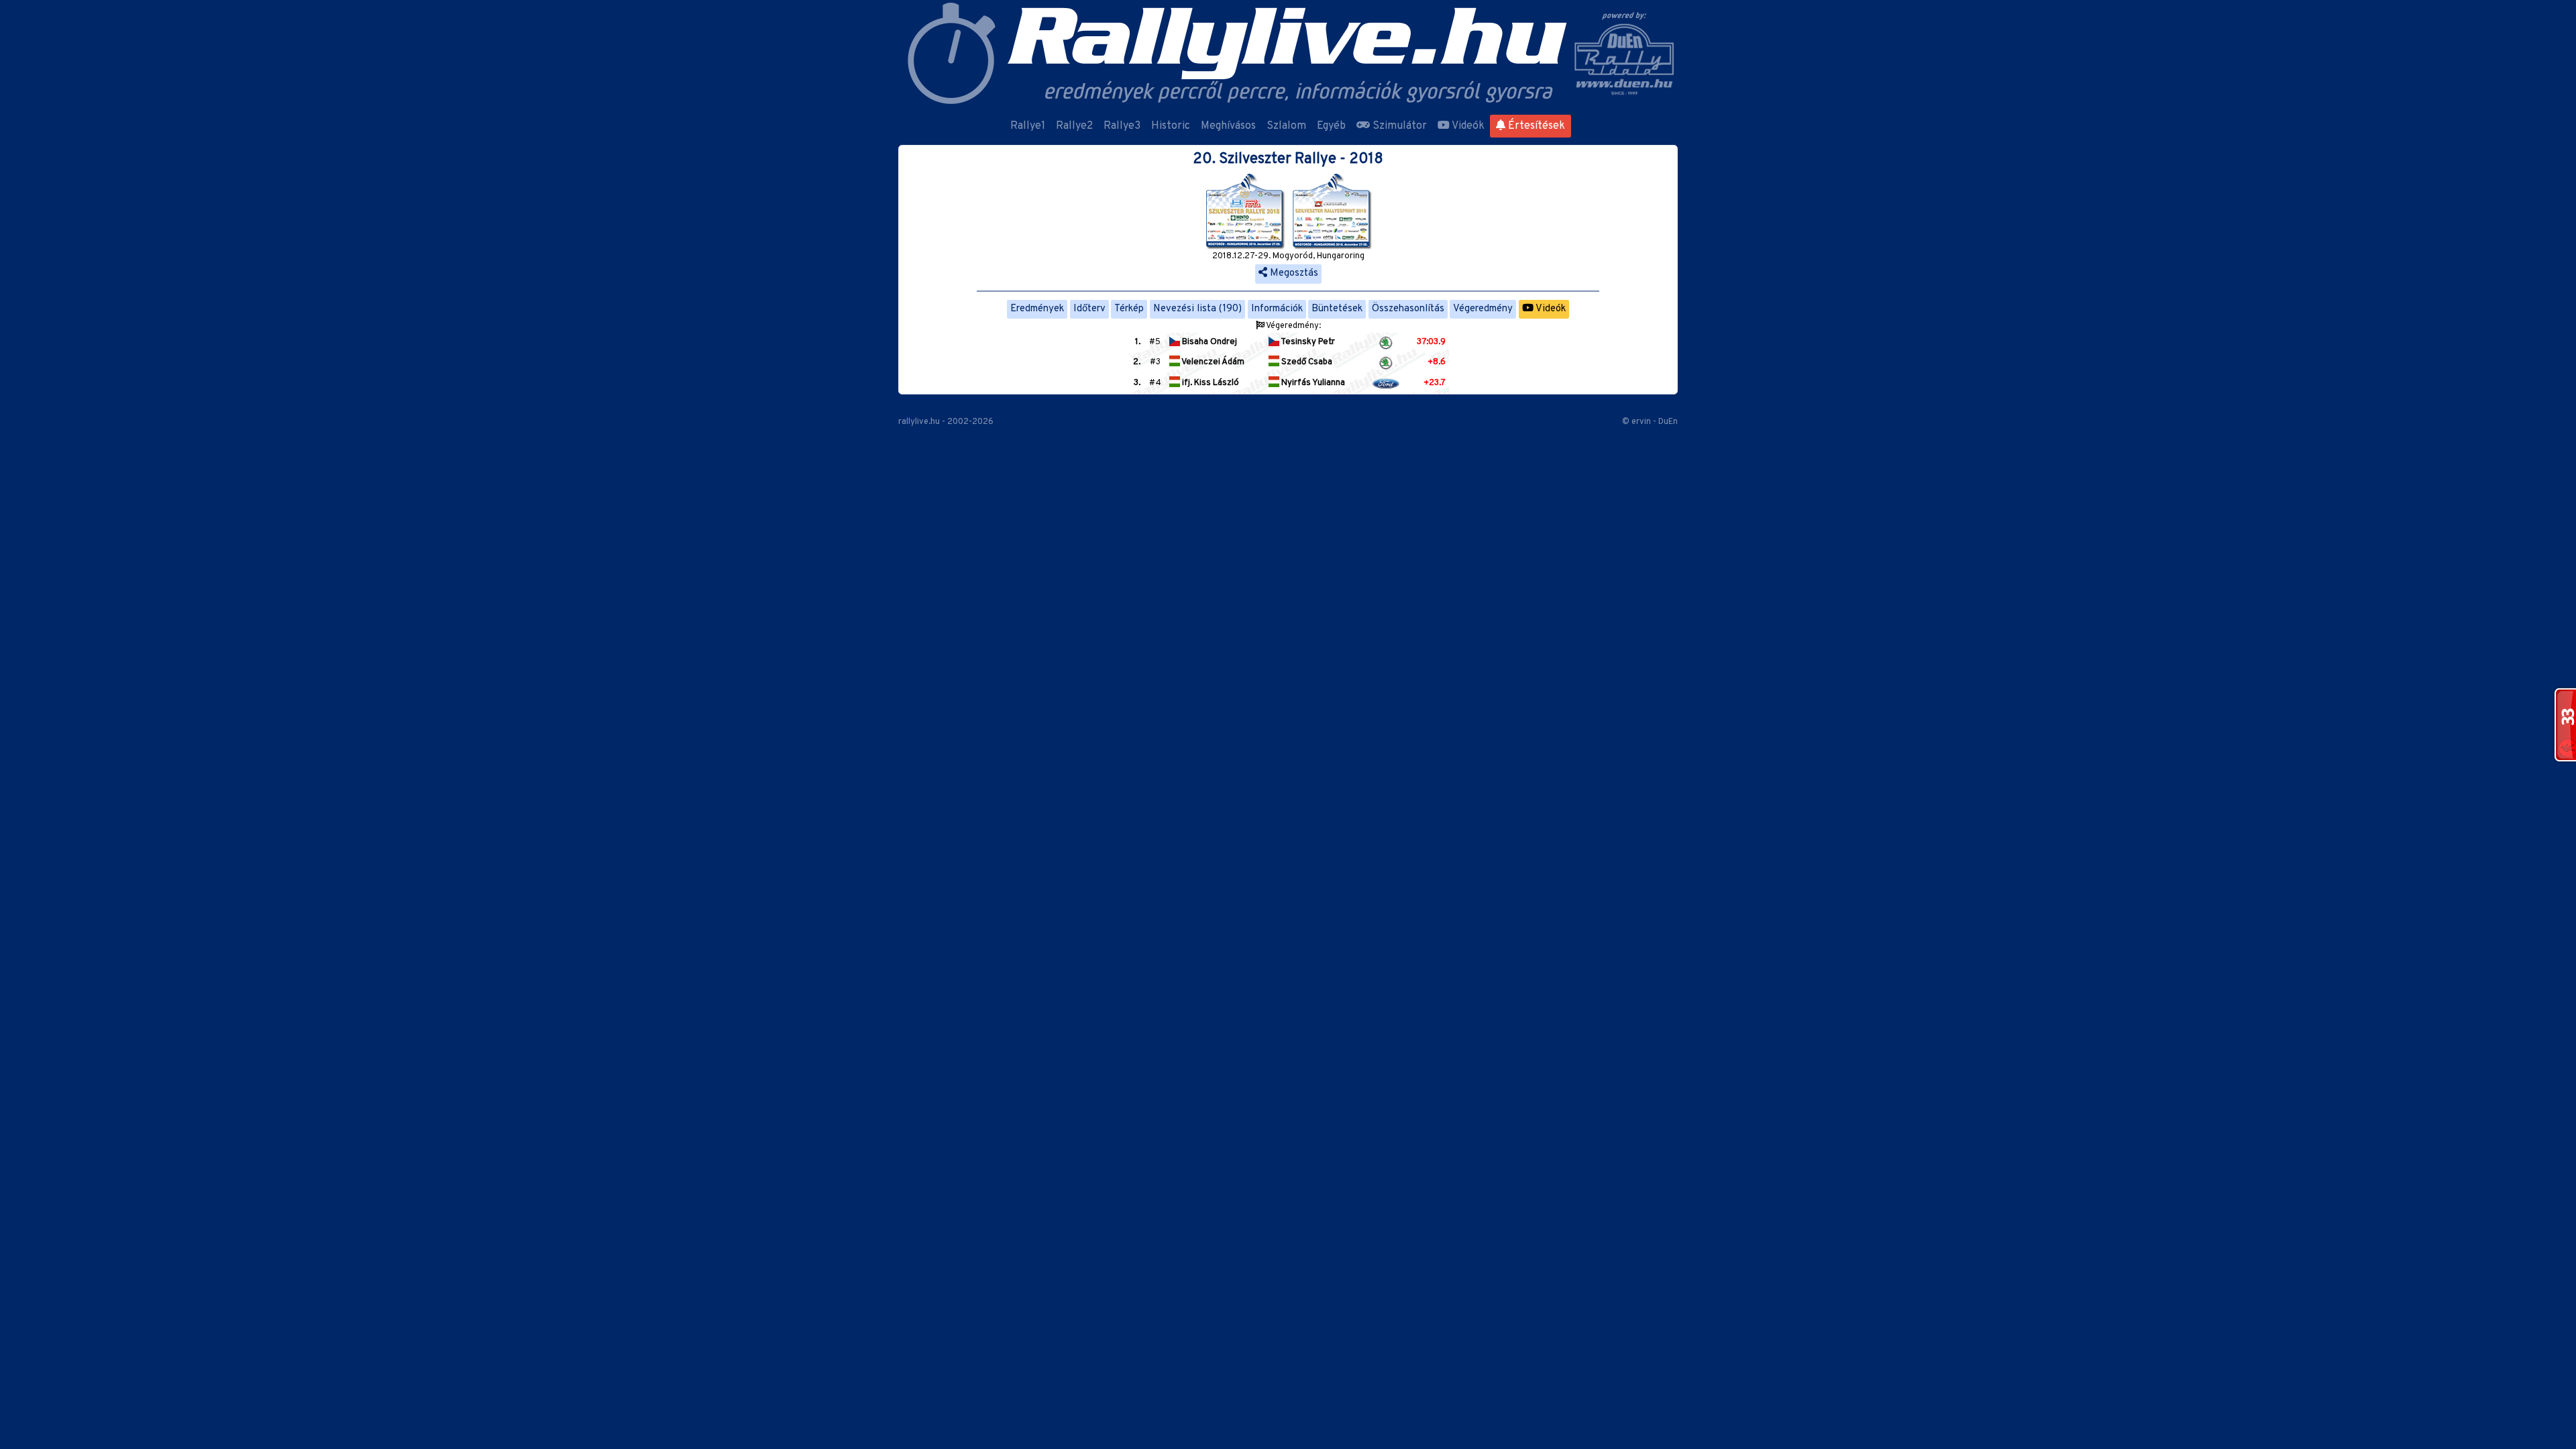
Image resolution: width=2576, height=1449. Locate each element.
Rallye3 (1122, 126)
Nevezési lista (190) (1197, 309)
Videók (1467, 126)
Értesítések (1535, 126)
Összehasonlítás (1408, 309)
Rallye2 (1074, 126)
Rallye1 (1028, 126)
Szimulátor (1398, 126)
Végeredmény (1483, 309)
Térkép (1129, 309)
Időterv (1089, 309)
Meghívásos (1228, 126)
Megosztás (1293, 273)
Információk (1277, 309)
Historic (1171, 126)
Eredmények (1037, 309)
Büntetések (1337, 309)
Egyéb (1331, 126)
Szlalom (1286, 126)
